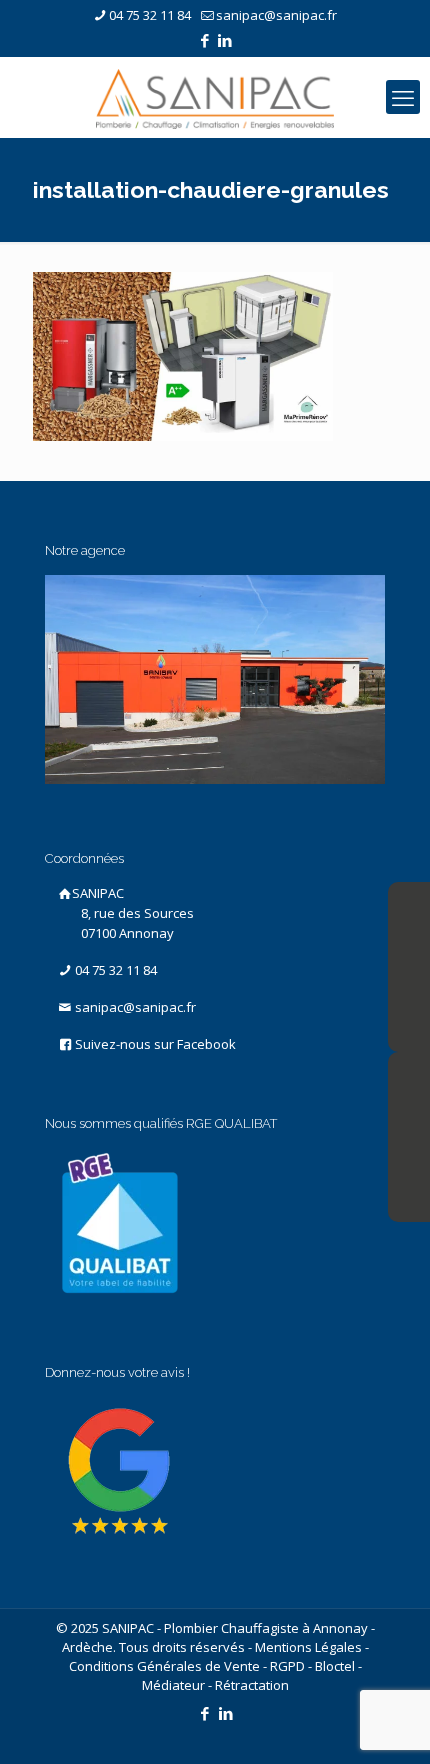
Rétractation (252, 1685)
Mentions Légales (308, 1647)
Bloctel (335, 1666)
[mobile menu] (403, 97)
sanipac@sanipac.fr (276, 15)
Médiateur (173, 1685)
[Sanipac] (215, 97)
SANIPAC (133, 913)
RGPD (287, 1666)
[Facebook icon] (205, 40)
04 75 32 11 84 (150, 15)
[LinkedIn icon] (225, 40)
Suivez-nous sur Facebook (154, 1044)
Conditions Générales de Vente (164, 1666)
